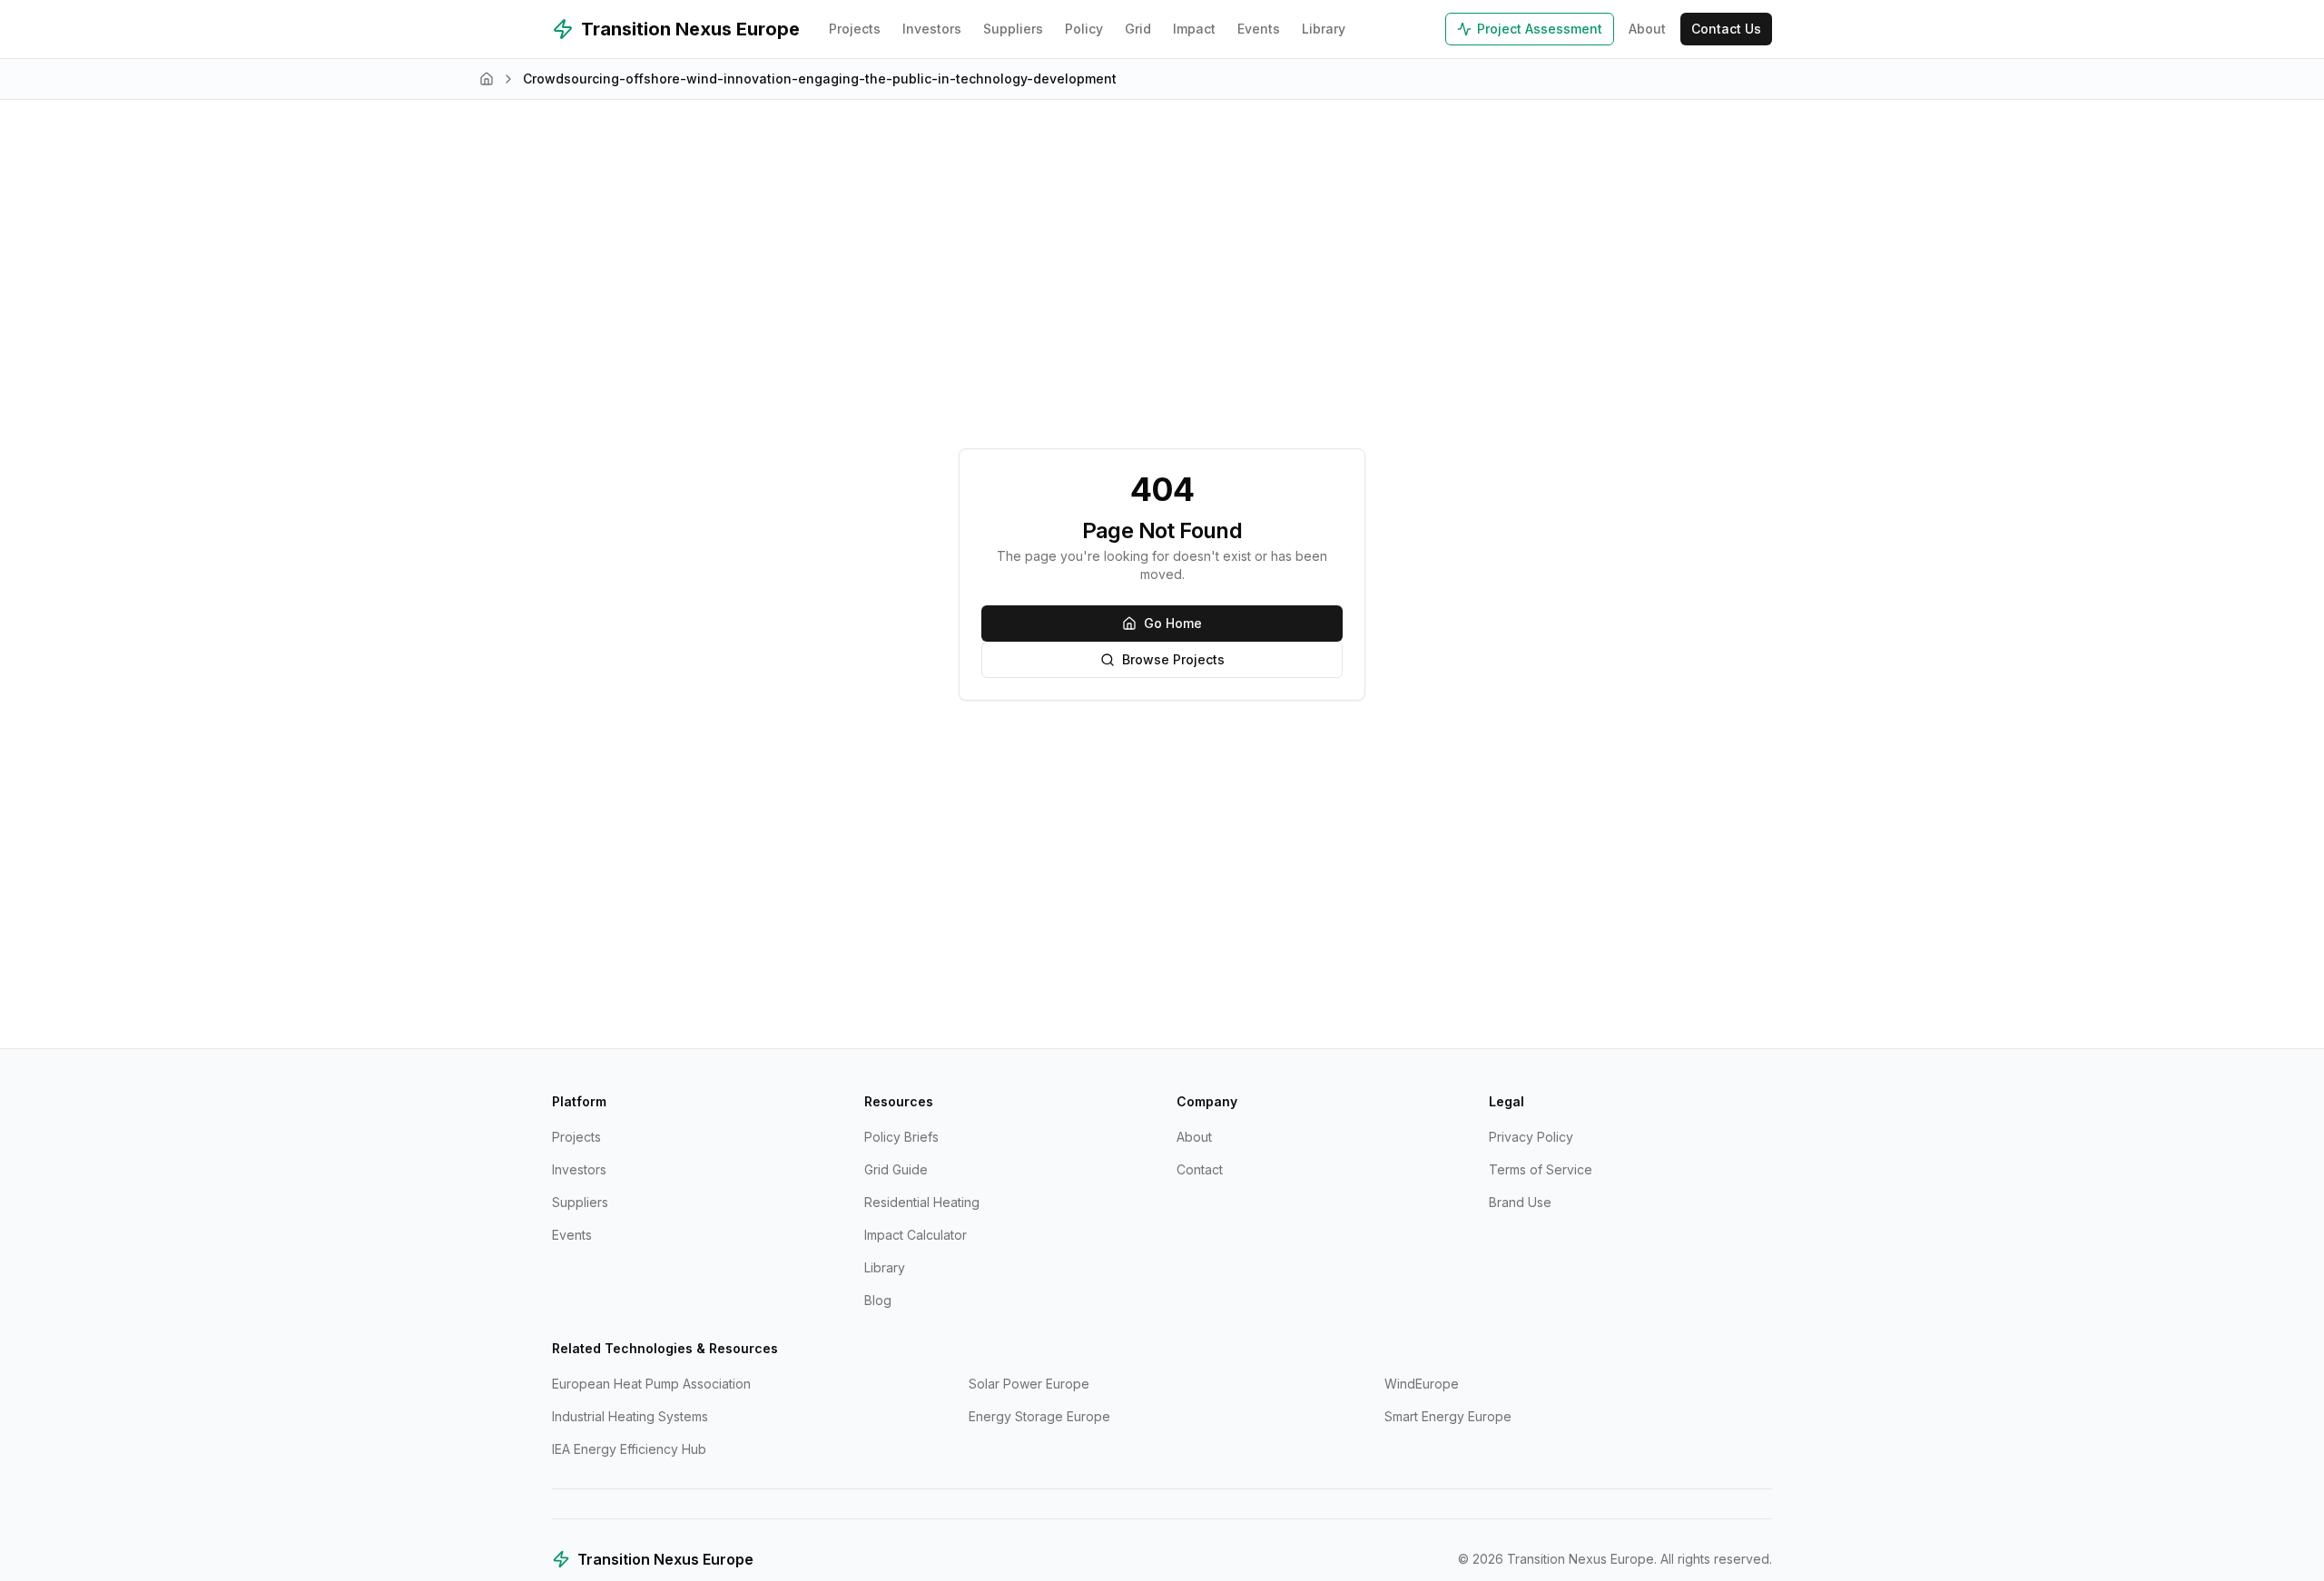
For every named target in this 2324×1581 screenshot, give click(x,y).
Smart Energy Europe (1448, 1416)
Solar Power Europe (1029, 1384)
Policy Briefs (901, 1137)
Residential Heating (922, 1202)
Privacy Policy (1531, 1137)
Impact (1194, 29)
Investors (932, 29)
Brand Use (1520, 1202)
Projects (855, 29)
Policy (1084, 29)
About (1647, 29)
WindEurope (1422, 1384)
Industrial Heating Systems (630, 1416)
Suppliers (1013, 29)
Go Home (1173, 623)
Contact (1200, 1169)
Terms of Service (1541, 1169)
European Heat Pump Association (651, 1384)
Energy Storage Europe (1039, 1416)
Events (1259, 29)
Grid (1138, 29)
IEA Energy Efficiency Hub (629, 1449)
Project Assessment (1540, 29)
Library (1324, 29)
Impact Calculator (916, 1235)
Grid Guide (896, 1169)
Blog (878, 1300)
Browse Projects (1173, 659)
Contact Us (1726, 29)
